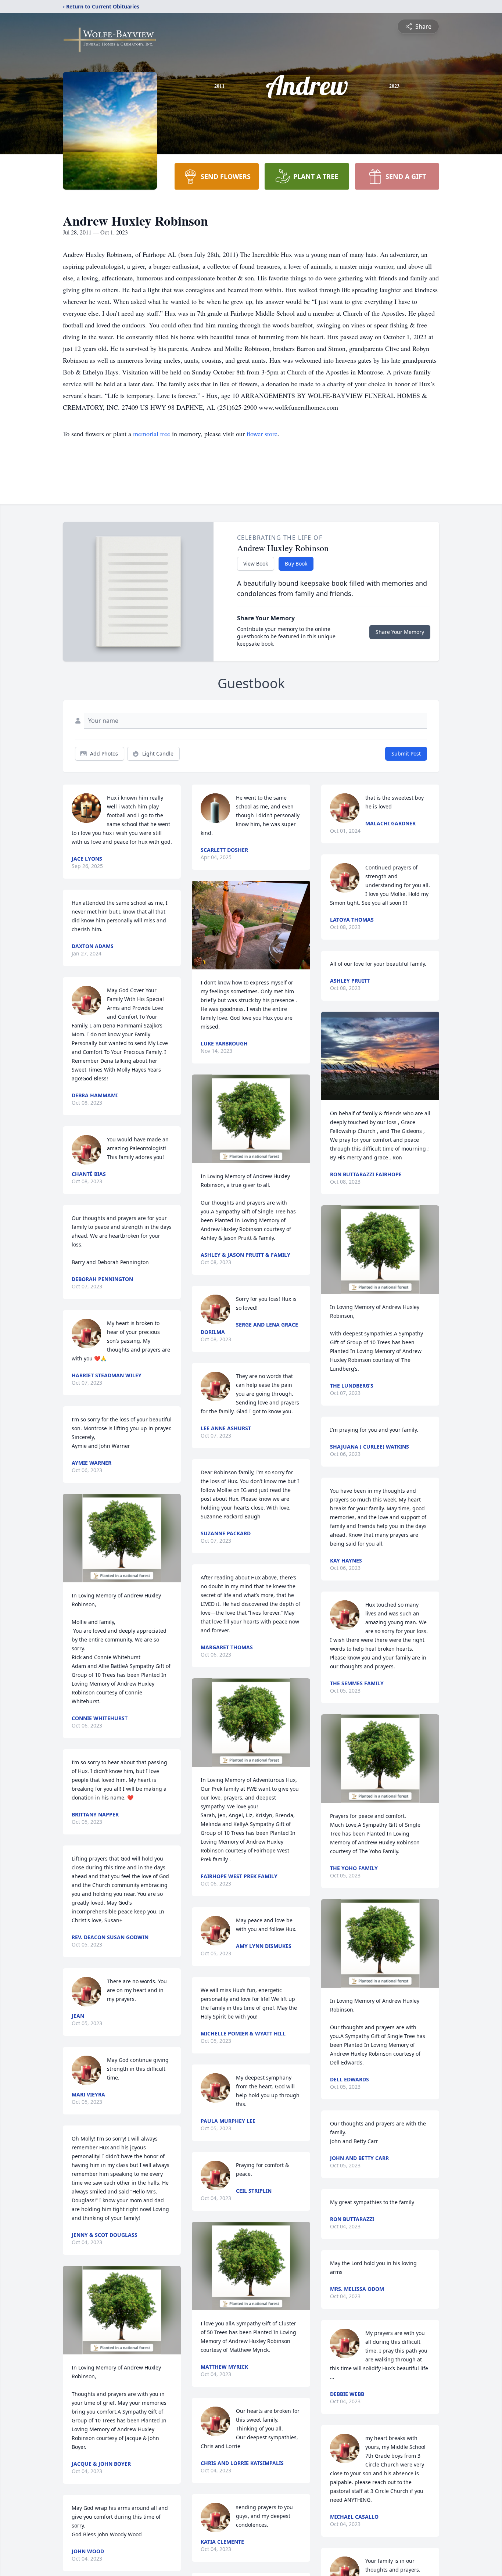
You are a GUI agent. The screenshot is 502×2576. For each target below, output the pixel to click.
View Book (256, 564)
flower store (262, 434)
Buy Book (296, 564)
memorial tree (152, 434)
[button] (122, 1538)
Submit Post (406, 754)
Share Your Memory (400, 632)
